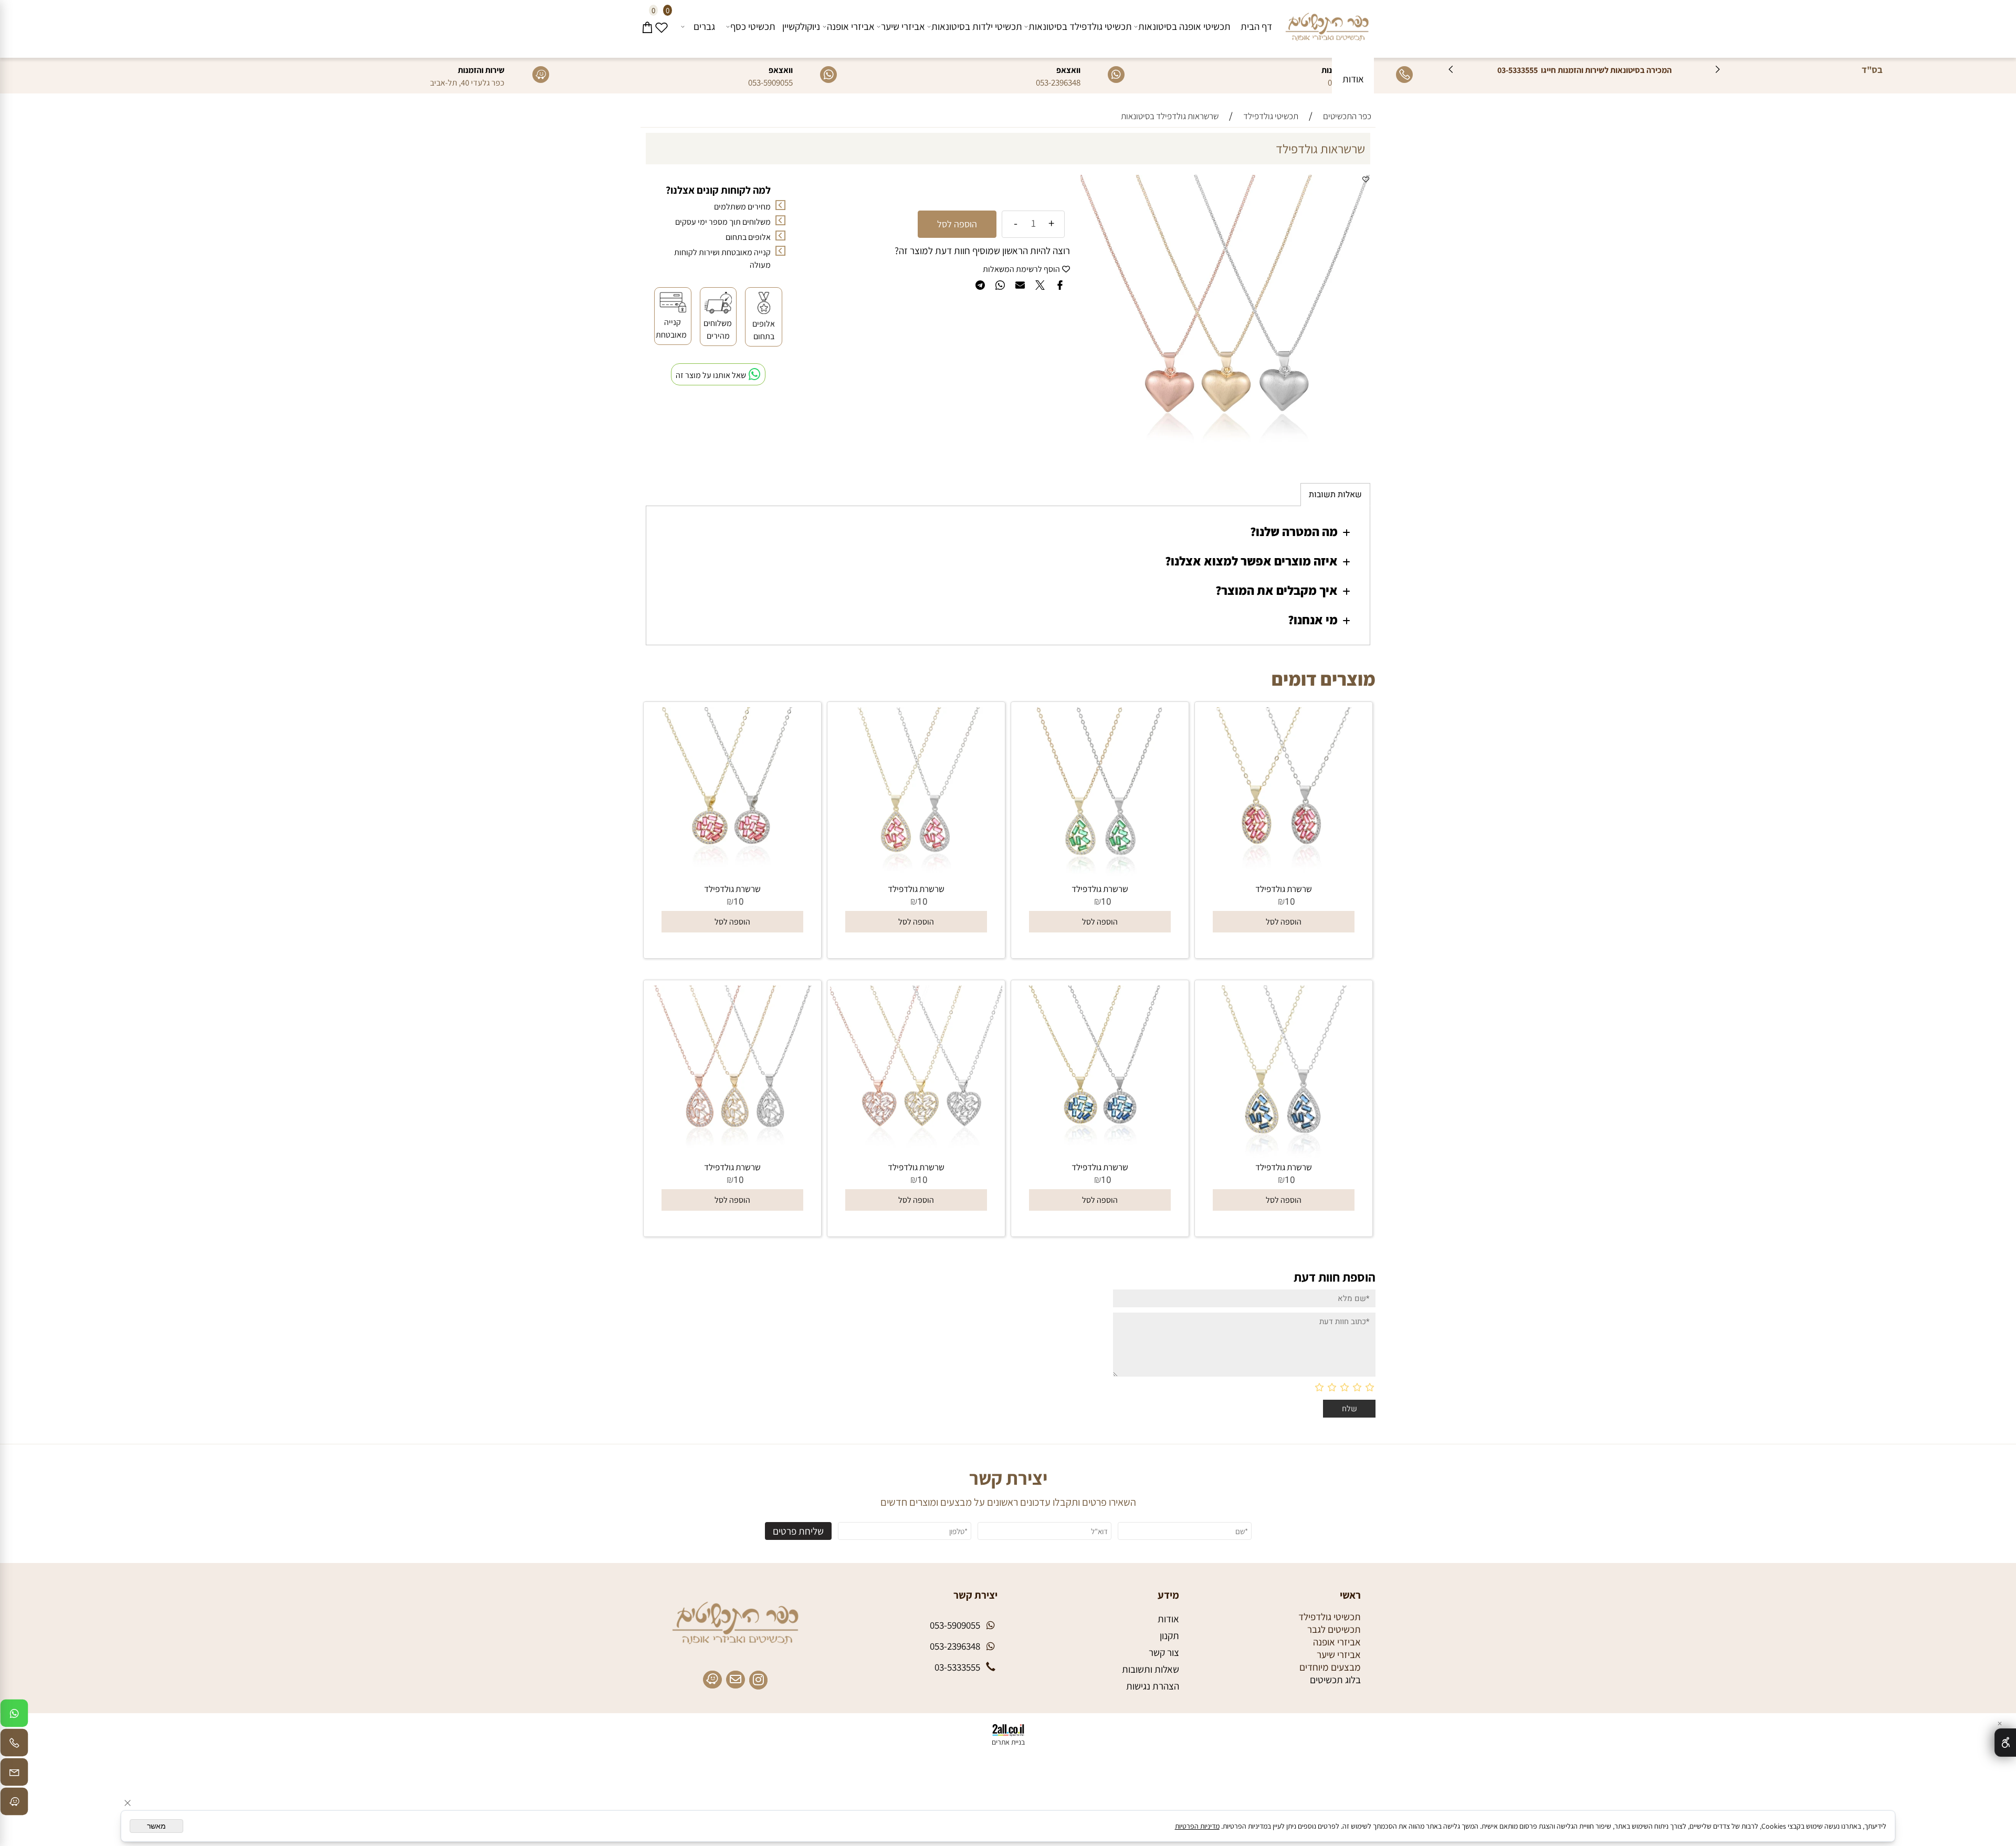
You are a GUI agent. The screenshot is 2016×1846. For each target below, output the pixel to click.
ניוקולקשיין (801, 26)
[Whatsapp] (14, 1716)
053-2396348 (1058, 82)
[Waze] (14, 1804)
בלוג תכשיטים (1335, 1680)
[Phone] (14, 1745)
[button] (1284, 922)
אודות (1353, 79)
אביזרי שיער (903, 26)
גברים (704, 26)
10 (1290, 902)
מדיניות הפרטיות (1197, 1826)
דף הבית (1256, 26)
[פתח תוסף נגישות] (2005, 1743)
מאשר (156, 1826)
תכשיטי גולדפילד (1330, 1617)
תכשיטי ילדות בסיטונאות (977, 26)
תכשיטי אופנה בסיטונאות (1184, 26)
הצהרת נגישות (1153, 1686)
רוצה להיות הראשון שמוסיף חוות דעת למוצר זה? (982, 250)
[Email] (14, 1775)
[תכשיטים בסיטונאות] (1327, 24)
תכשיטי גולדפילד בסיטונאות (1080, 26)
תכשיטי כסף (753, 26)
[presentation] (1451, 70)
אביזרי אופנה (851, 26)
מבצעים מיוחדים (1330, 1667)
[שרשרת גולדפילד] (1284, 876)
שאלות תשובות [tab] (1335, 495)
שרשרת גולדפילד (1284, 889)
